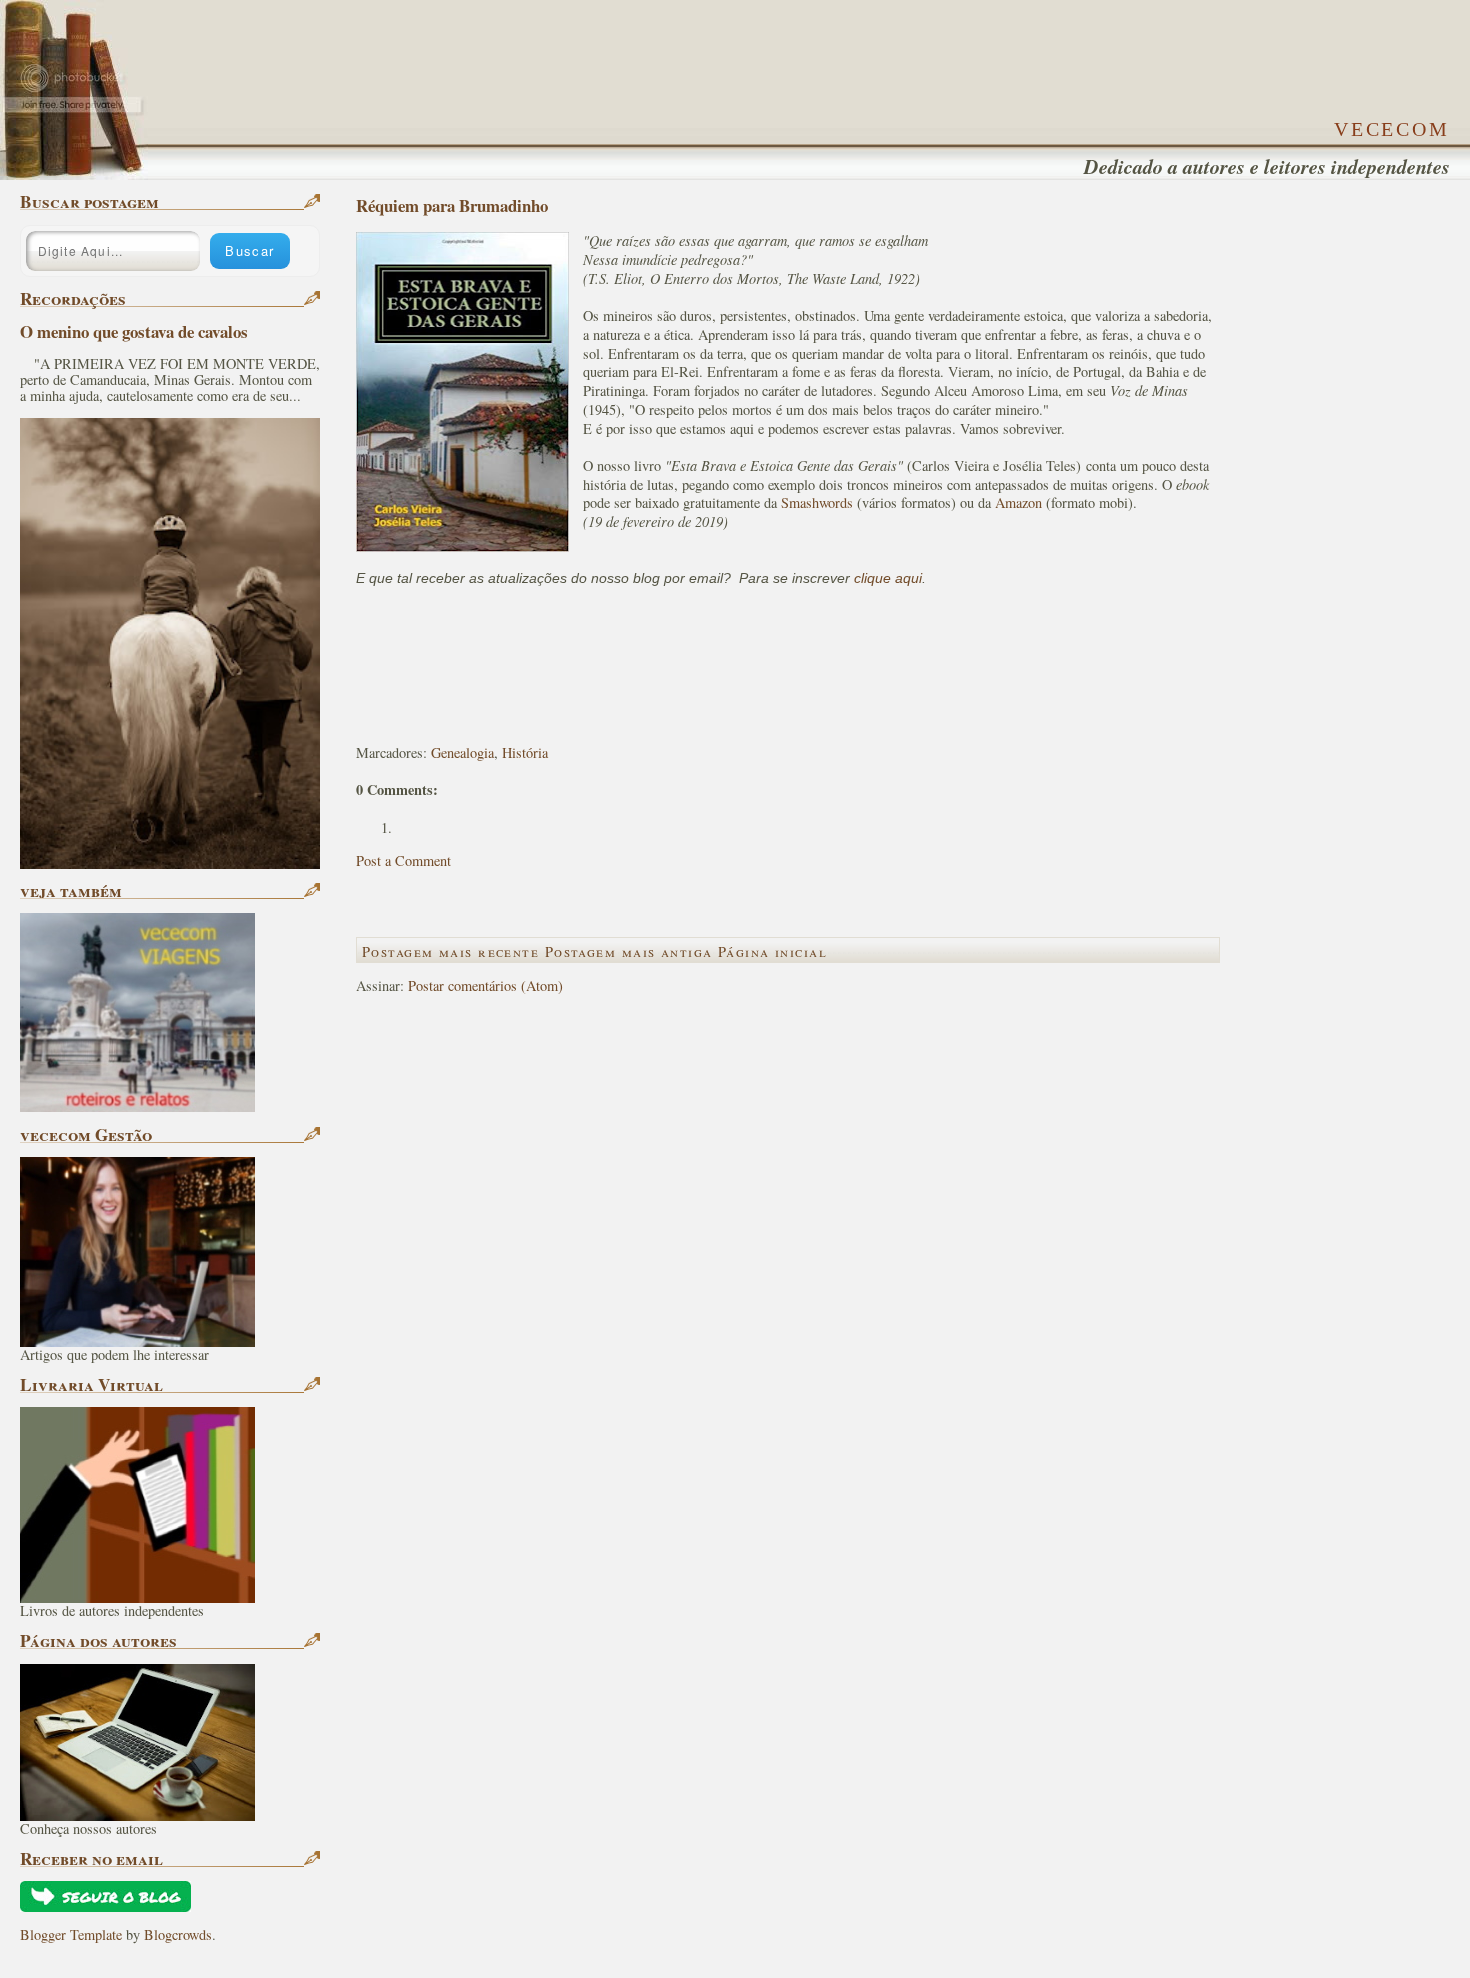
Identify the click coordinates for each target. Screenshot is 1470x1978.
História (525, 752)
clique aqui (888, 578)
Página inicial (772, 951)
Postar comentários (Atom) (485, 985)
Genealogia (462, 752)
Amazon (1018, 502)
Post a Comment (403, 860)
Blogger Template (71, 1934)
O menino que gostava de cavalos (134, 331)
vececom (1392, 126)
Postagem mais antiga (629, 951)
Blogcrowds (178, 1934)
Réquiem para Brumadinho (452, 205)
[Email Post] (358, 718)
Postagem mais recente (450, 951)
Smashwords (817, 502)
